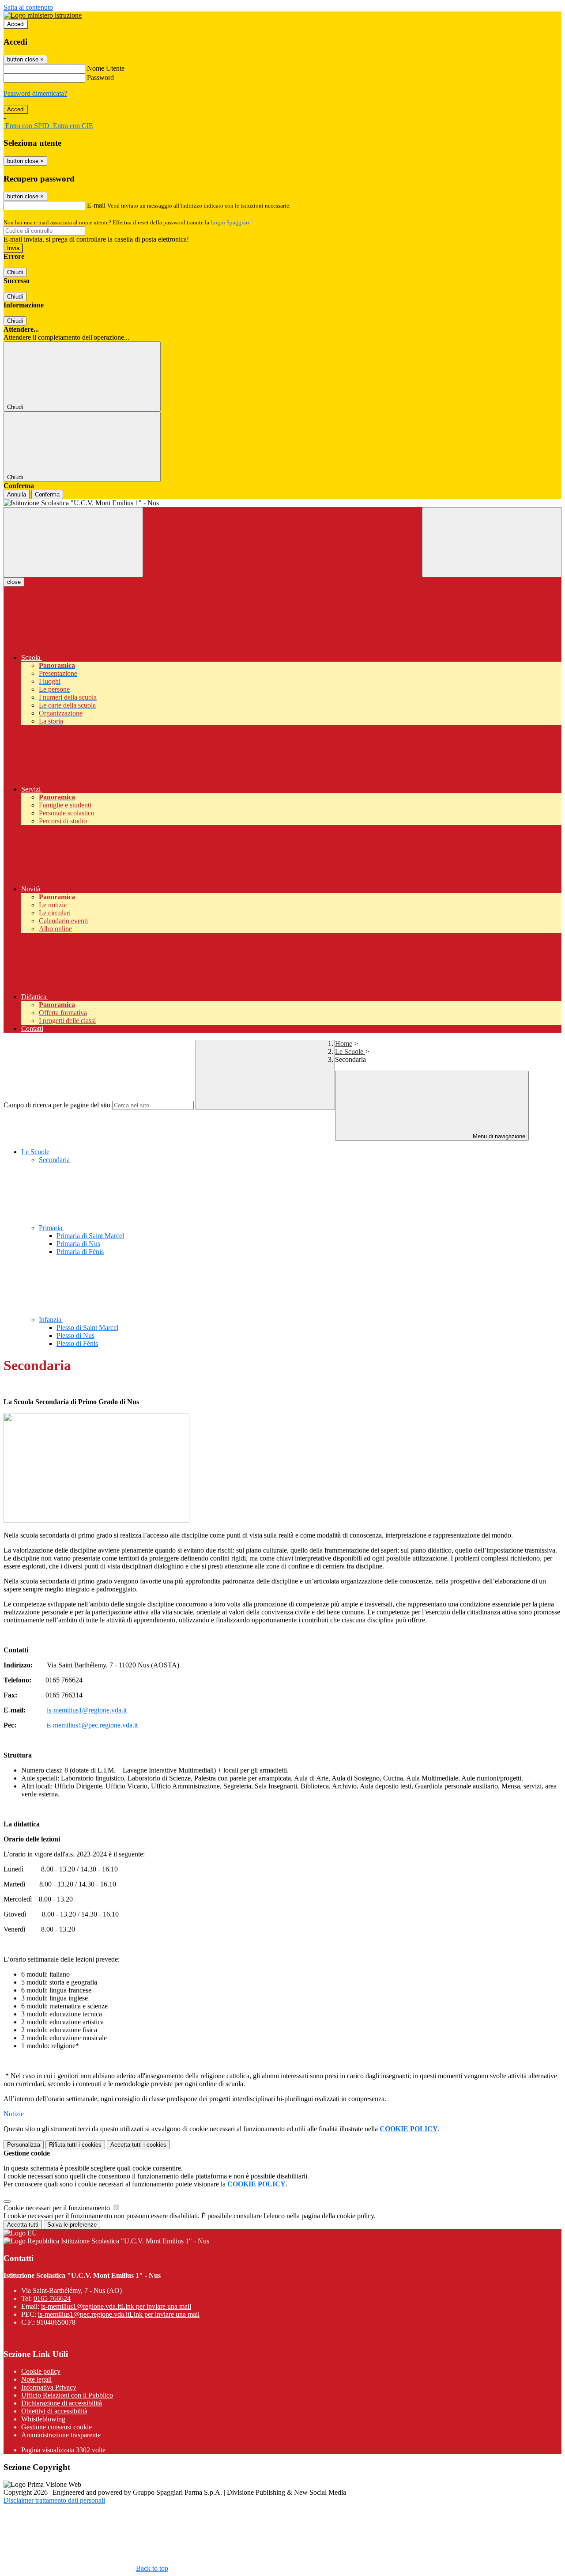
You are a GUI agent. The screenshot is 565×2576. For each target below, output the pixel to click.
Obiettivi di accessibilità (54, 2411)
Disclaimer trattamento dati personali (54, 2500)
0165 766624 (52, 2298)
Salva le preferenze (72, 2225)
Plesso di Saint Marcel (87, 1328)
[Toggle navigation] (73, 542)
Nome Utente (106, 68)
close (14, 582)
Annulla (17, 494)
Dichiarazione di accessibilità (62, 2403)
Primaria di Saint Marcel (90, 1236)
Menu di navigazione (498, 1136)
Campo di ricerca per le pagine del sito (57, 1105)
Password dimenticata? (35, 93)
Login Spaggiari (230, 222)
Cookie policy (41, 2371)
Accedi (16, 24)
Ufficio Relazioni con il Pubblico (67, 2395)
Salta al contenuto (28, 7)
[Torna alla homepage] (282, 503)
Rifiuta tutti (75, 2145)
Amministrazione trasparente (61, 2435)
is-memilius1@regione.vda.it (87, 1710)
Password (100, 78)
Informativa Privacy (49, 2387)
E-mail (96, 205)
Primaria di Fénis (80, 1252)
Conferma (47, 494)
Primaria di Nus (78, 1244)
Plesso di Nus (75, 1335)
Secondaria (54, 1160)
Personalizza (24, 2145)
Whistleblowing (43, 2419)
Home (344, 1044)
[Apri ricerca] (492, 542)
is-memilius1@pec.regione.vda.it (119, 2314)
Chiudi (15, 272)
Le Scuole (350, 1051)
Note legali (36, 2379)
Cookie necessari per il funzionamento (58, 2208)
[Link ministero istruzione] (43, 15)
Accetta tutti (138, 2145)
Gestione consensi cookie (56, 2427)
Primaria (51, 1228)
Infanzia (51, 1320)
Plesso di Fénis (77, 1343)
